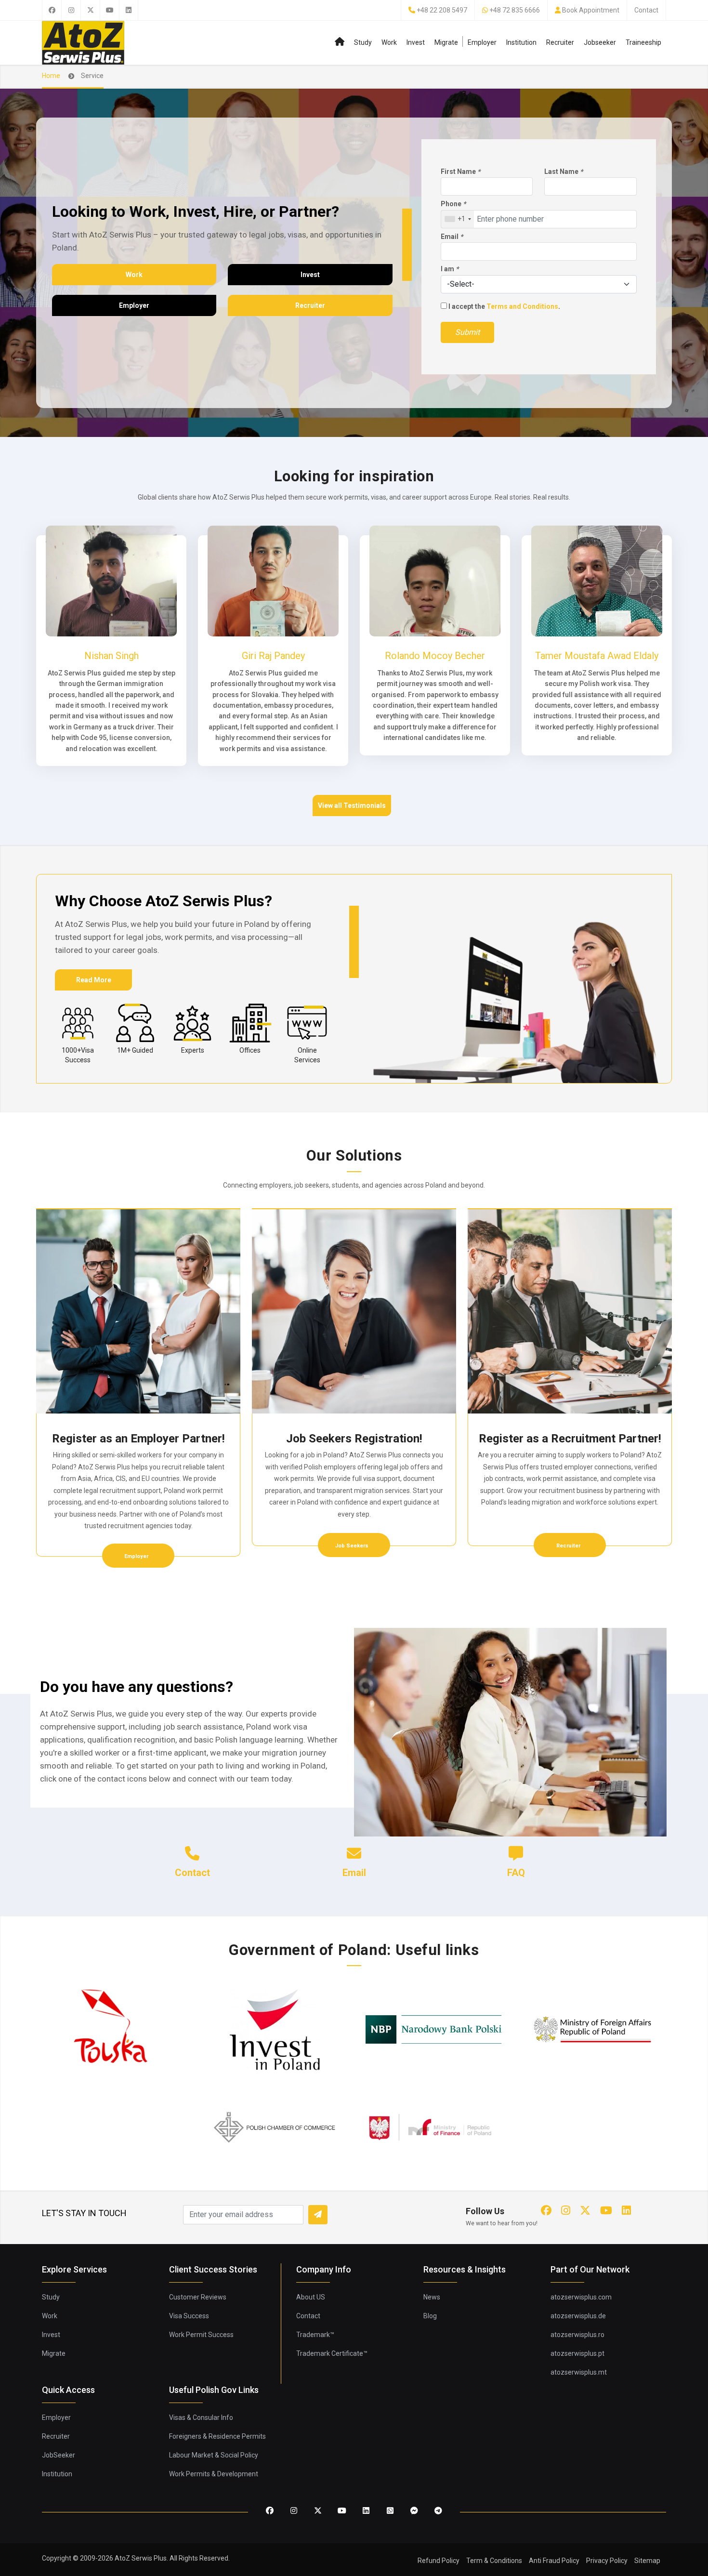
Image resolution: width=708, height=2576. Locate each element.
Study (363, 42)
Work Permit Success (201, 2335)
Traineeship (643, 42)
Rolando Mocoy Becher (435, 656)
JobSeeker (59, 2455)
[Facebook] (52, 10)
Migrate (446, 42)
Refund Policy (439, 2561)
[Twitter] (90, 10)
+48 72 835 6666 (515, 10)
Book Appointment (591, 10)
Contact (646, 10)
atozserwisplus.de (578, 2316)
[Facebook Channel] (414, 2511)
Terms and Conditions (522, 306)
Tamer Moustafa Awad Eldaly (597, 656)
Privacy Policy (607, 2561)
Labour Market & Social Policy (214, 2455)
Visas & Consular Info (201, 2417)
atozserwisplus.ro (577, 2335)
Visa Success (189, 2316)
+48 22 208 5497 (442, 10)
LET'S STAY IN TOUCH (84, 2213)
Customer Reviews (198, 2297)
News (432, 2297)
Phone (453, 204)
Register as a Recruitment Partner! (570, 1439)
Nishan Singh (111, 656)
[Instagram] (71, 10)
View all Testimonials (352, 806)
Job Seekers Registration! (354, 1439)
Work (389, 42)
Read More (94, 980)
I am (450, 269)
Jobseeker (600, 42)
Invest (416, 42)
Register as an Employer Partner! (138, 1439)
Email (452, 237)
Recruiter (560, 42)
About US (311, 2297)
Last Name (564, 172)
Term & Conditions (494, 2561)
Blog (430, 2316)
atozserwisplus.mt (579, 2372)
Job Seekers (353, 1546)
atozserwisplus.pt (577, 2353)
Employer (482, 42)
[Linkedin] (129, 10)
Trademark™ (315, 2335)
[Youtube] (109, 10)
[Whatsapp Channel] (390, 2511)
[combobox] (458, 219)
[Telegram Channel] (438, 2511)
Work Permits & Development (214, 2474)
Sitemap (647, 2561)
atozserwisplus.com (581, 2297)
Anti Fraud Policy (554, 2561)
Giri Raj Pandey (273, 656)
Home (51, 76)
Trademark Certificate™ (332, 2353)
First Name (460, 172)
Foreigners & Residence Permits (217, 2436)
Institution (521, 42)
